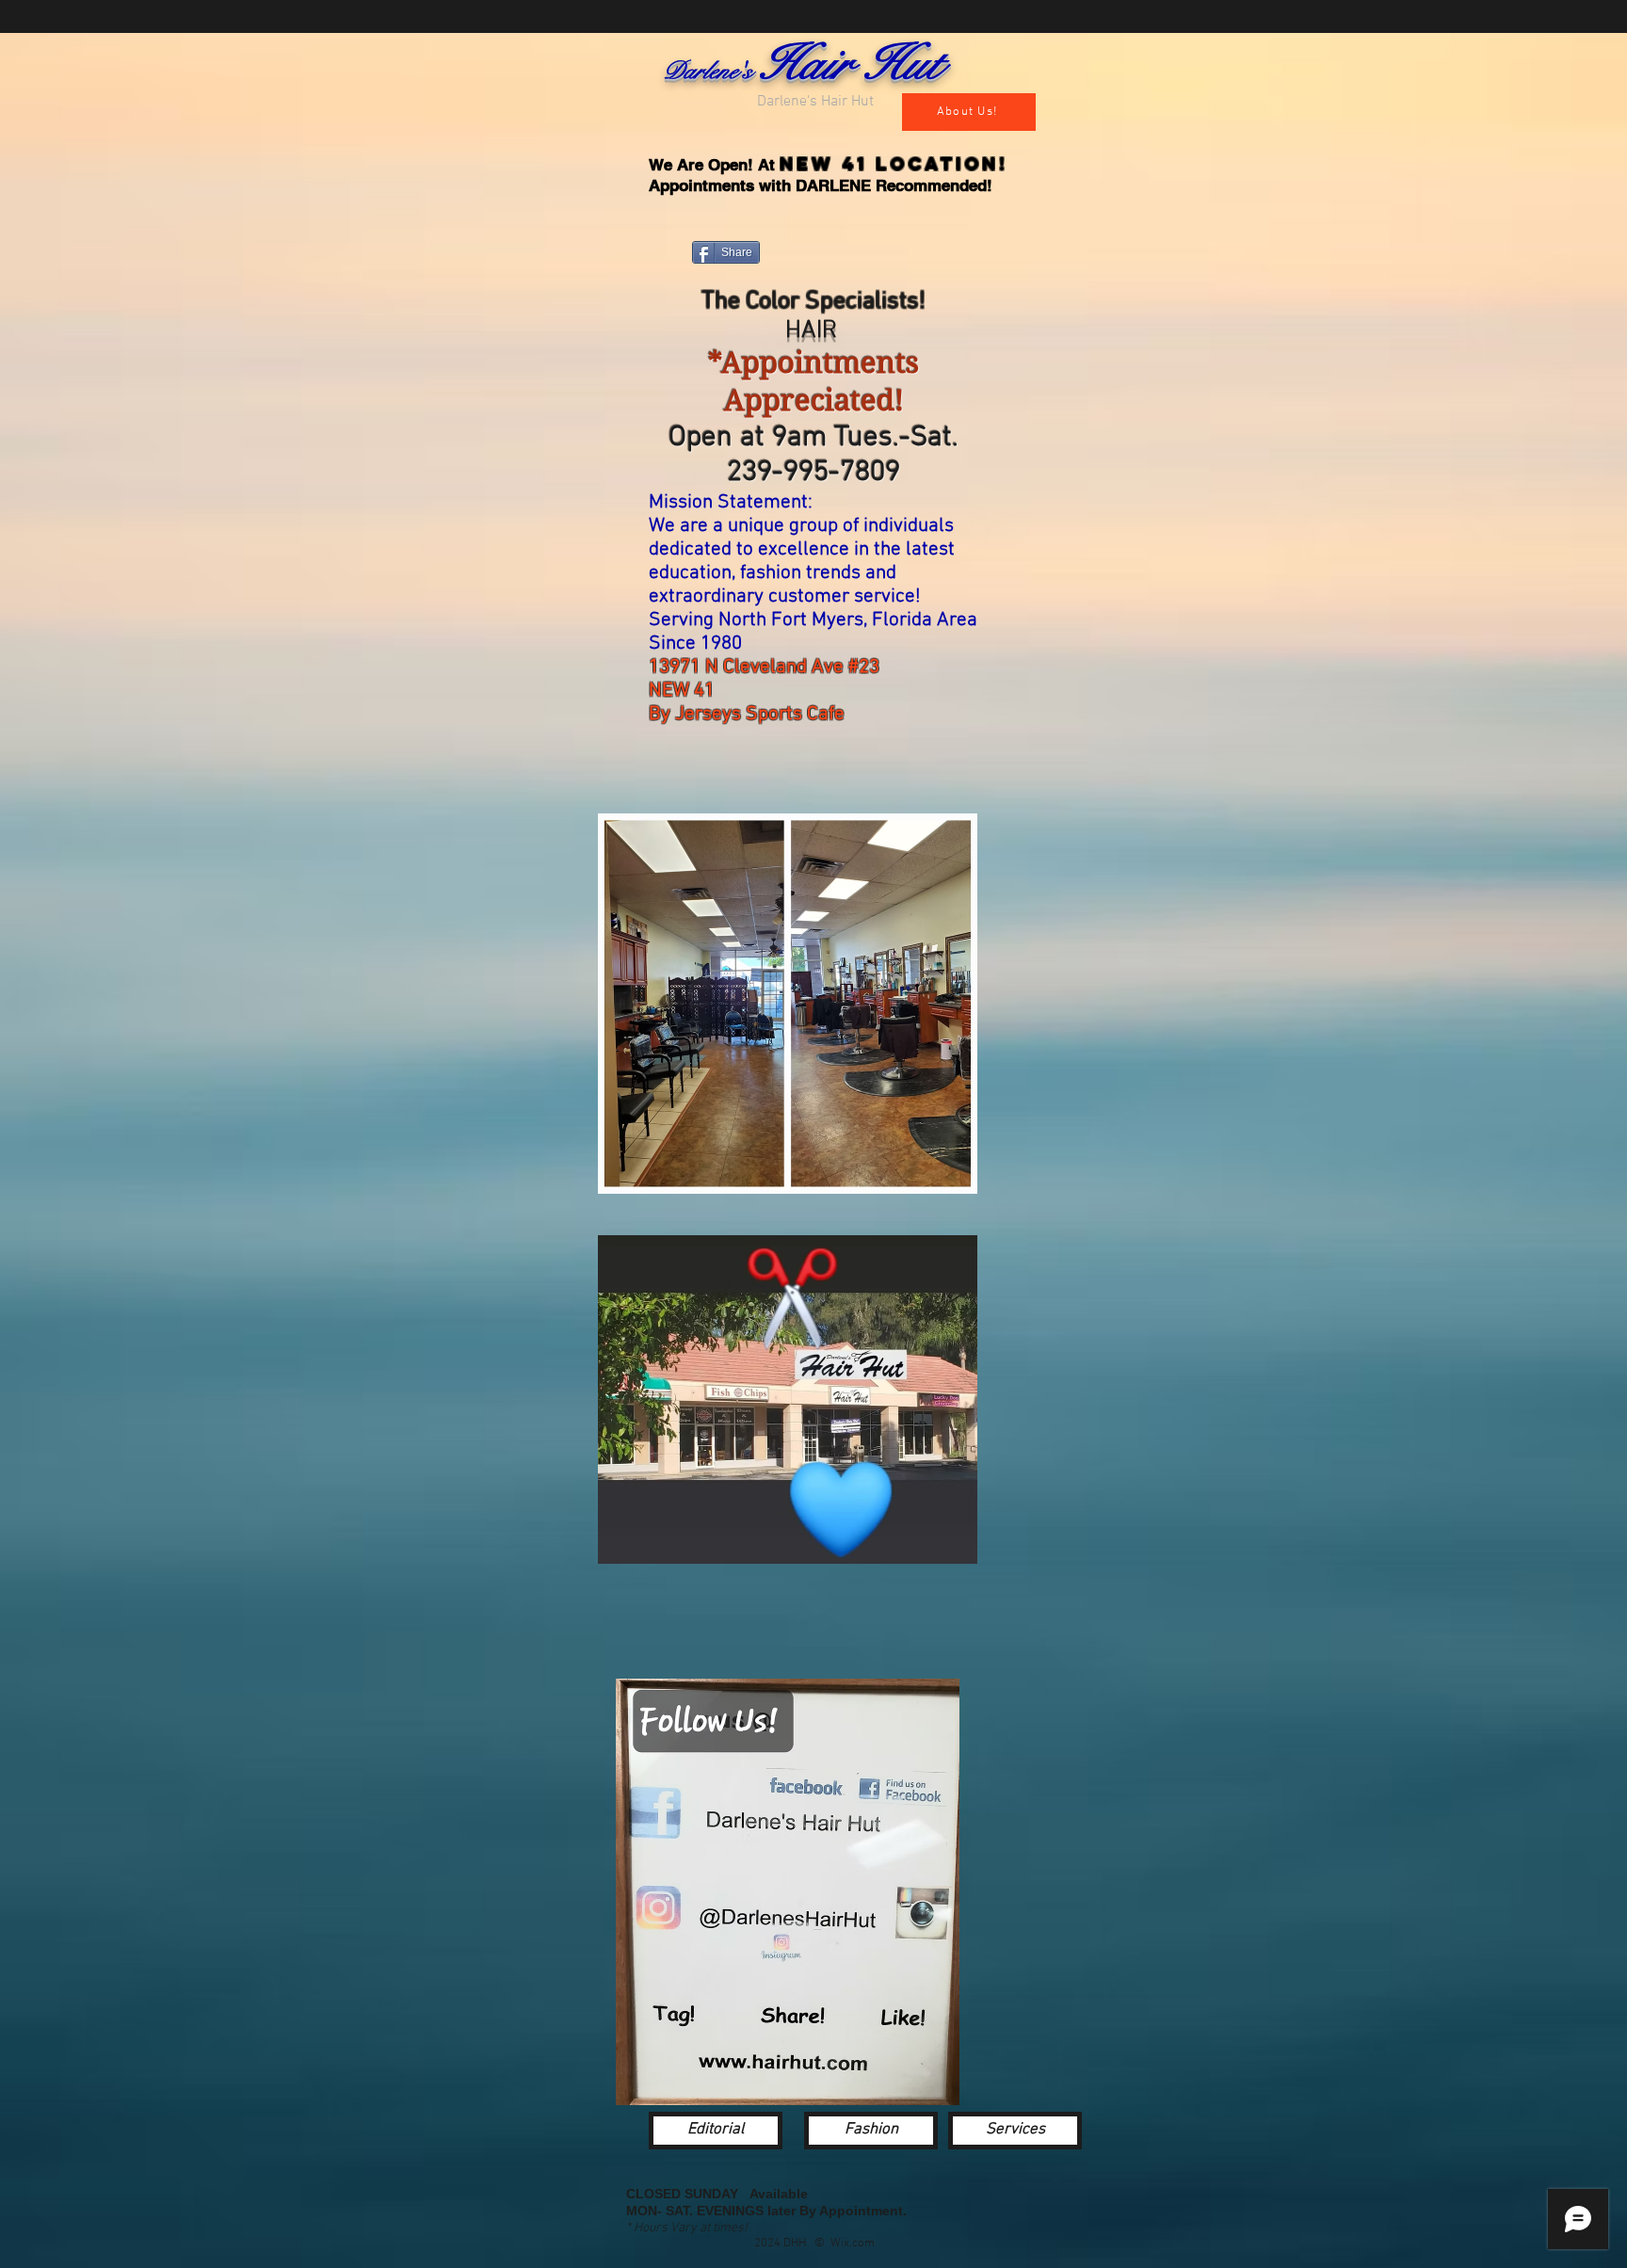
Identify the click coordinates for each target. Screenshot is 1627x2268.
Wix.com (853, 2244)
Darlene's (710, 71)
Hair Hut (849, 64)
